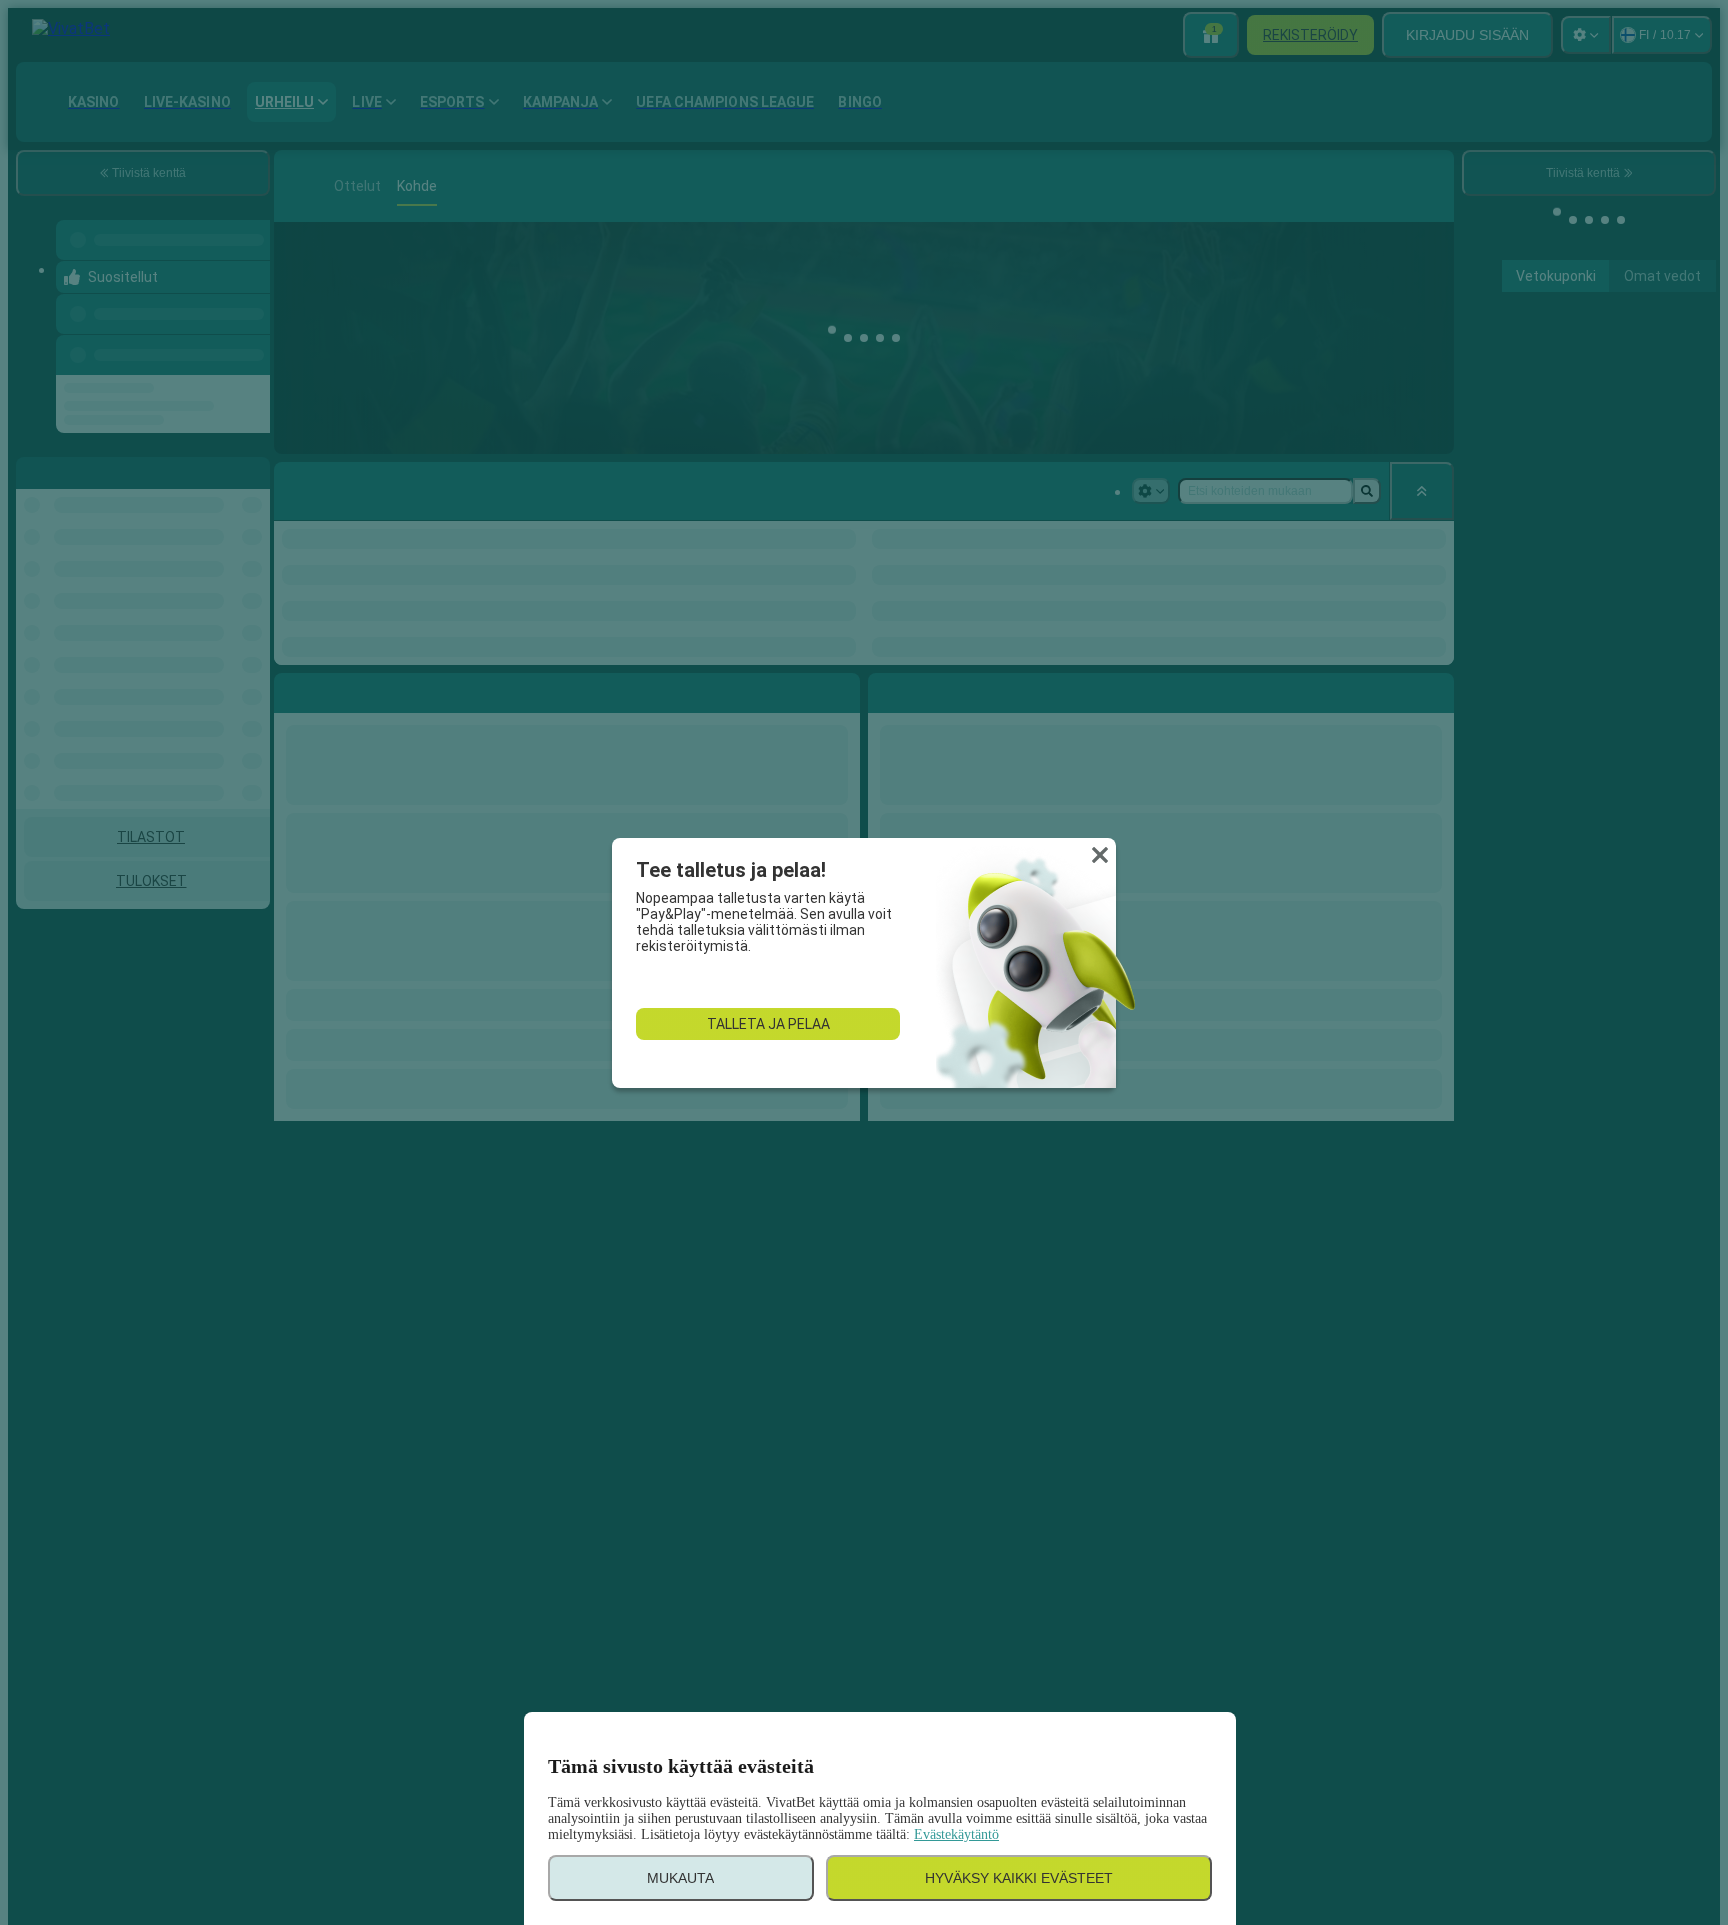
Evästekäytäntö (956, 1834)
